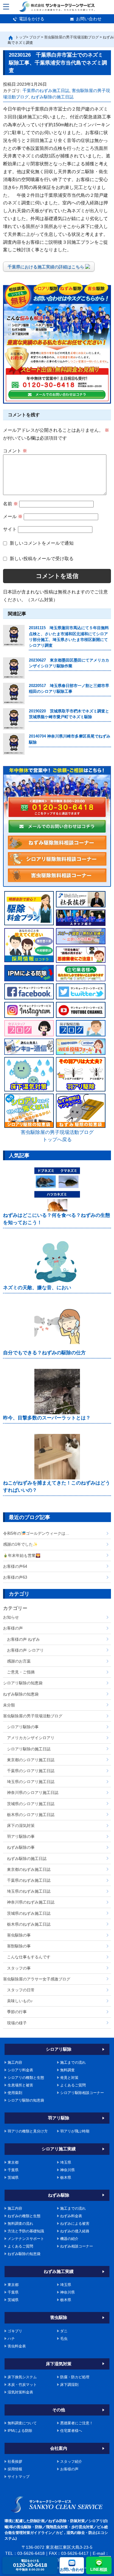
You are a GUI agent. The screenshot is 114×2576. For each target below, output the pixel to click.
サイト (10, 529)
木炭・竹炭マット (22, 2385)
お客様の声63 (15, 1577)
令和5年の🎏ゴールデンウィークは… (36, 1533)
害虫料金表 (17, 2346)
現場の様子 (17, 2023)
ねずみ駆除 (59, 2195)
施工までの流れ (73, 2062)
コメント (15, 451)
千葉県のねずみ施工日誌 (46, 91)
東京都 (13, 2162)
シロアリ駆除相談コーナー (82, 2093)
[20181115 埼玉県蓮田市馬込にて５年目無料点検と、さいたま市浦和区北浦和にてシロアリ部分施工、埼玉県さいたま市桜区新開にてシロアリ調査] (14, 636)
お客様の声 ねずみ (23, 1639)
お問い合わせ (89, 19)
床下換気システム (22, 2377)
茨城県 (13, 2178)
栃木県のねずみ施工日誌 (29, 1924)
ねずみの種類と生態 (24, 2216)
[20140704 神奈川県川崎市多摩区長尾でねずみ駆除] (14, 744)
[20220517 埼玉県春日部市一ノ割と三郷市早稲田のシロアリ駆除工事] (14, 694)
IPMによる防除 (20, 2431)
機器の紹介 (69, 2239)
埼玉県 (66, 2162)
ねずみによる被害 (75, 2224)
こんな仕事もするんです (29, 1957)
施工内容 (15, 2062)
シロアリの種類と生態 (26, 2078)
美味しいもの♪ (20, 2001)
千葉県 (13, 2170)
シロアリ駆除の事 (23, 1727)
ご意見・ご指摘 (21, 1672)
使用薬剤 (15, 2093)
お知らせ (11, 1617)
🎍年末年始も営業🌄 (22, 1556)
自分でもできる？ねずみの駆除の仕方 (44, 1353)
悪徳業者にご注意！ (77, 2423)
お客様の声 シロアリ (25, 1650)
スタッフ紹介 (71, 2462)
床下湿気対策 (59, 2364)
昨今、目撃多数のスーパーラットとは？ (47, 1418)
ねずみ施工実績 (59, 2271)
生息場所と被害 (20, 2085)
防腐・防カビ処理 (75, 2377)
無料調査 (67, 2070)
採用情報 (15, 2469)
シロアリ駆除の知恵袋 (23, 1683)
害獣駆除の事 (19, 1946)
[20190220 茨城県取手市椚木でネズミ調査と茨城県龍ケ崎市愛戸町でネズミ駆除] (14, 719)
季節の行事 (17, 2012)
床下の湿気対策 (21, 1826)
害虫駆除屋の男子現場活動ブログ (33, 1716)
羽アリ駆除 (59, 2118)
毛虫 (64, 2339)
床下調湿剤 (69, 2385)
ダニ (64, 2331)
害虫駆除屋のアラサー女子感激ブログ (37, 1979)
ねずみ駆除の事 (21, 1847)
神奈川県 (67, 2170)
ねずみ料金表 (71, 2216)
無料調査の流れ (20, 2224)
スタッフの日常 (21, 1990)
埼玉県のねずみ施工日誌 (29, 1891)
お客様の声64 (15, 1566)
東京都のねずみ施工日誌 (29, 1869)
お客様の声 (13, 1628)
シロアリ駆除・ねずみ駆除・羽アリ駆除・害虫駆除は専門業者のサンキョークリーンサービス (57, 7)
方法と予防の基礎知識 (26, 2231)
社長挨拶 (15, 2462)
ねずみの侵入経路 (75, 2231)
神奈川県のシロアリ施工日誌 (33, 1793)
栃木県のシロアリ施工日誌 (31, 1815)
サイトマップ (19, 2477)
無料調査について (22, 2423)
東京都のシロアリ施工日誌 (31, 1760)
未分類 (9, 1705)
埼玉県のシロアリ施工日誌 (31, 1782)
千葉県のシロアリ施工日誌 (31, 1771)
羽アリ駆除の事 (21, 1836)
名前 (10, 504)
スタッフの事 (19, 1968)
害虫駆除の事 (19, 1935)
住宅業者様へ (71, 2431)
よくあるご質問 (73, 2085)
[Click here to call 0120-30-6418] (57, 807)
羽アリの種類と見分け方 (28, 2131)
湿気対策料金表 (20, 2392)
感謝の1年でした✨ (20, 1544)
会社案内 (59, 2448)
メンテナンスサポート (26, 2239)
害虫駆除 (59, 2317)
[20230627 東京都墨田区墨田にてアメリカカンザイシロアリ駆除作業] (14, 668)
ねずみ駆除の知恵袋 (21, 1694)
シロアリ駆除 (59, 2049)
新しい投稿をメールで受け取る (42, 558)
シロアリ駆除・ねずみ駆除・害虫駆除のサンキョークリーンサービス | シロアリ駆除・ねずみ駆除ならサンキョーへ (57, 2504)
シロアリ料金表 (20, 2070)
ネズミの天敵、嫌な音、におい (37, 1288)
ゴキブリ (15, 2331)
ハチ (11, 2339)
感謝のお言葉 (19, 1661)
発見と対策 (69, 2078)
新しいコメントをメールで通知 (42, 543)
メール (13, 516)
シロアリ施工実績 (59, 2149)
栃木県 (66, 2178)
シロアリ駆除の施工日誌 (29, 1749)
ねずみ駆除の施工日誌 (52, 97)
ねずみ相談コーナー (77, 2246)
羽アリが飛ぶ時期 (75, 2131)
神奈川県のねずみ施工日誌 (31, 1902)
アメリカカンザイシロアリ (31, 1738)
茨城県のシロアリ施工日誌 (31, 1804)
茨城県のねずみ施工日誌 (29, 1913)
